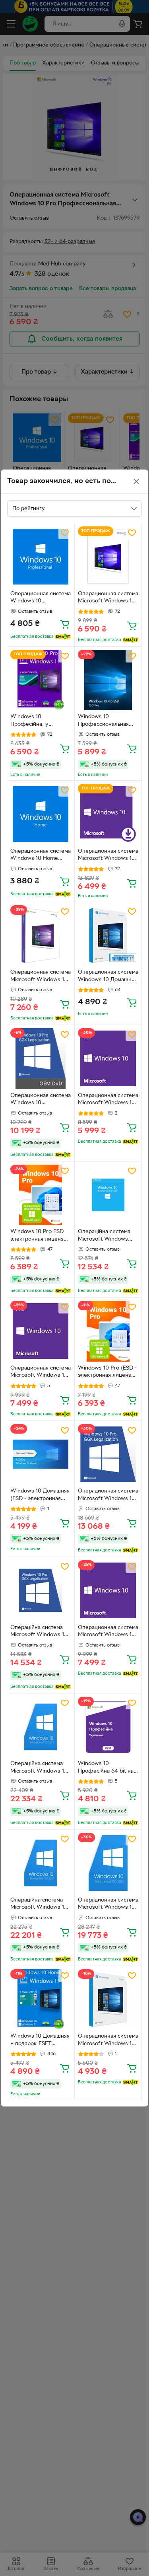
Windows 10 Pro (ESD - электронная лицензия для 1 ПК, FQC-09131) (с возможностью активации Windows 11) (108, 1373)
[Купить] (65, 624)
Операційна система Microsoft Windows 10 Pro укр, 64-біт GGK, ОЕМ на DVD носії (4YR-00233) (39, 1632)
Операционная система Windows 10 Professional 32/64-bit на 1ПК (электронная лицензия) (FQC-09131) (41, 598)
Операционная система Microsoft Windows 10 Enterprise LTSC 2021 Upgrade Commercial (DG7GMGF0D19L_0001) (108, 1905)
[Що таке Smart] (63, 637)
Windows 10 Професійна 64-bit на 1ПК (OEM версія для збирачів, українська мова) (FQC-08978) (106, 1768)
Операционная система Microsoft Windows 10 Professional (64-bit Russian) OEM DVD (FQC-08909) (108, 1100)
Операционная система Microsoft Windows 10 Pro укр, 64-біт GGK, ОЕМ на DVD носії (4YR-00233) (108, 1496)
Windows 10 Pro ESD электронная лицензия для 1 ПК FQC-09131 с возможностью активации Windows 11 (40, 1236)
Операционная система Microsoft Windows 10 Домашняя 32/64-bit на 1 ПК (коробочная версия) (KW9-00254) (108, 2041)
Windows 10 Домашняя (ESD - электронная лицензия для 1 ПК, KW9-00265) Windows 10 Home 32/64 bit (40, 1496)
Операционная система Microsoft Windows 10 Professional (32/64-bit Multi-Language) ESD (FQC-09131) (108, 856)
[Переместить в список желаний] (65, 533)
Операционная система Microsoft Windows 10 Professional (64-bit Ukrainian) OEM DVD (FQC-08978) (41, 1373)
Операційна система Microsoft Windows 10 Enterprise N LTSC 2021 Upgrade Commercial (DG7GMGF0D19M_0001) (40, 1768)
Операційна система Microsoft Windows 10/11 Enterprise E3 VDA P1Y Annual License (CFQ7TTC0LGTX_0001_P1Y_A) (108, 1236)
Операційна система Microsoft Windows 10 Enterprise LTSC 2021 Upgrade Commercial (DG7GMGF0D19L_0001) (40, 1905)
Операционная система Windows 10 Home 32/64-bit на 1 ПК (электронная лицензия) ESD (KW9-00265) (41, 856)
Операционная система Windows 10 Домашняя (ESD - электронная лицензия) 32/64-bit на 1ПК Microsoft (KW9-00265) (108, 977)
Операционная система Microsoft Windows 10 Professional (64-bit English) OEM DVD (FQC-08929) (108, 1632)
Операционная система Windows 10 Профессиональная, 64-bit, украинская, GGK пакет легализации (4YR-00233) (41, 1100)
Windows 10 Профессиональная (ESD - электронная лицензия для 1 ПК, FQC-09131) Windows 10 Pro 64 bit (105, 721)
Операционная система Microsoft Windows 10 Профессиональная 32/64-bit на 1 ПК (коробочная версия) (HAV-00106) (41, 977)
